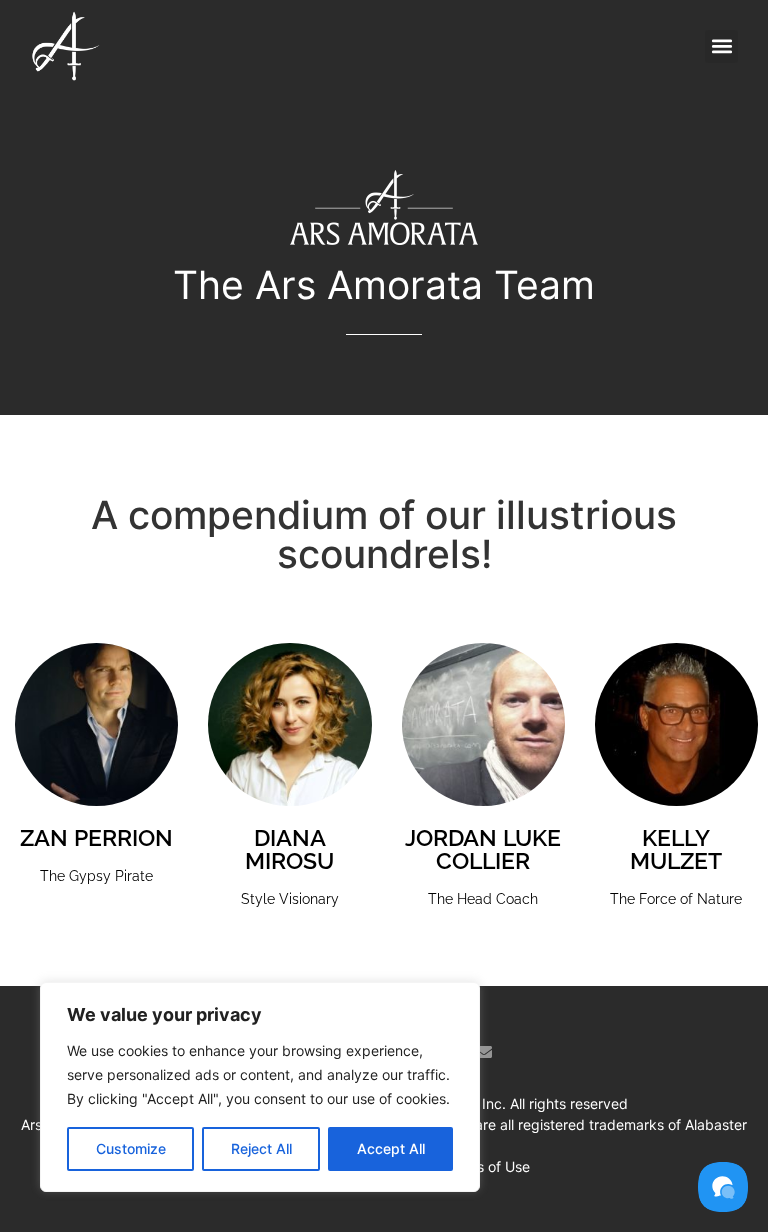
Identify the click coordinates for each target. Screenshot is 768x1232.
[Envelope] (484, 1052)
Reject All (261, 1148)
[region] (260, 1087)
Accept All (391, 1148)
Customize (131, 1148)
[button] (721, 46)
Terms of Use (487, 1166)
